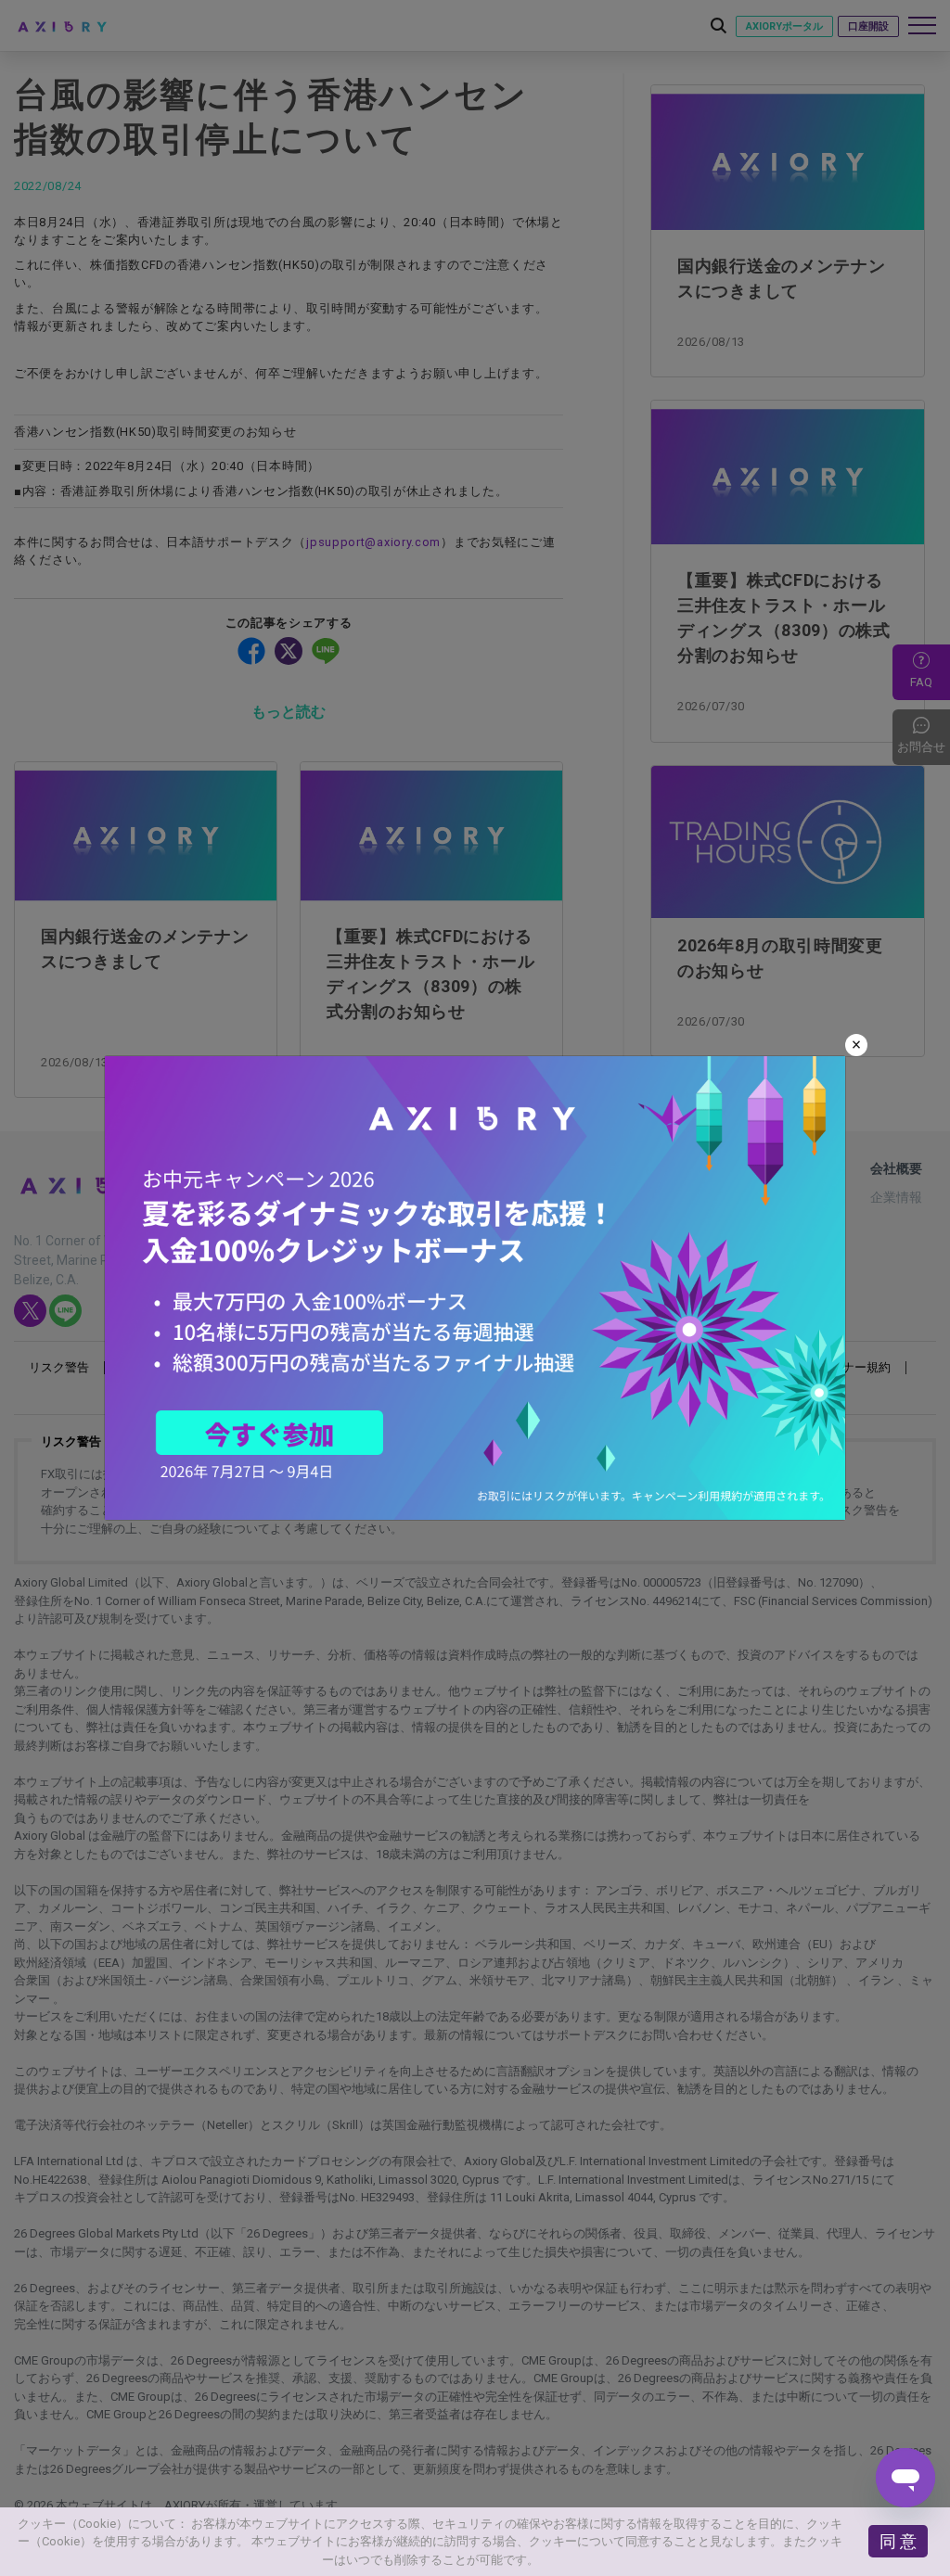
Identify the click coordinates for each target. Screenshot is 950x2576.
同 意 (898, 2541)
